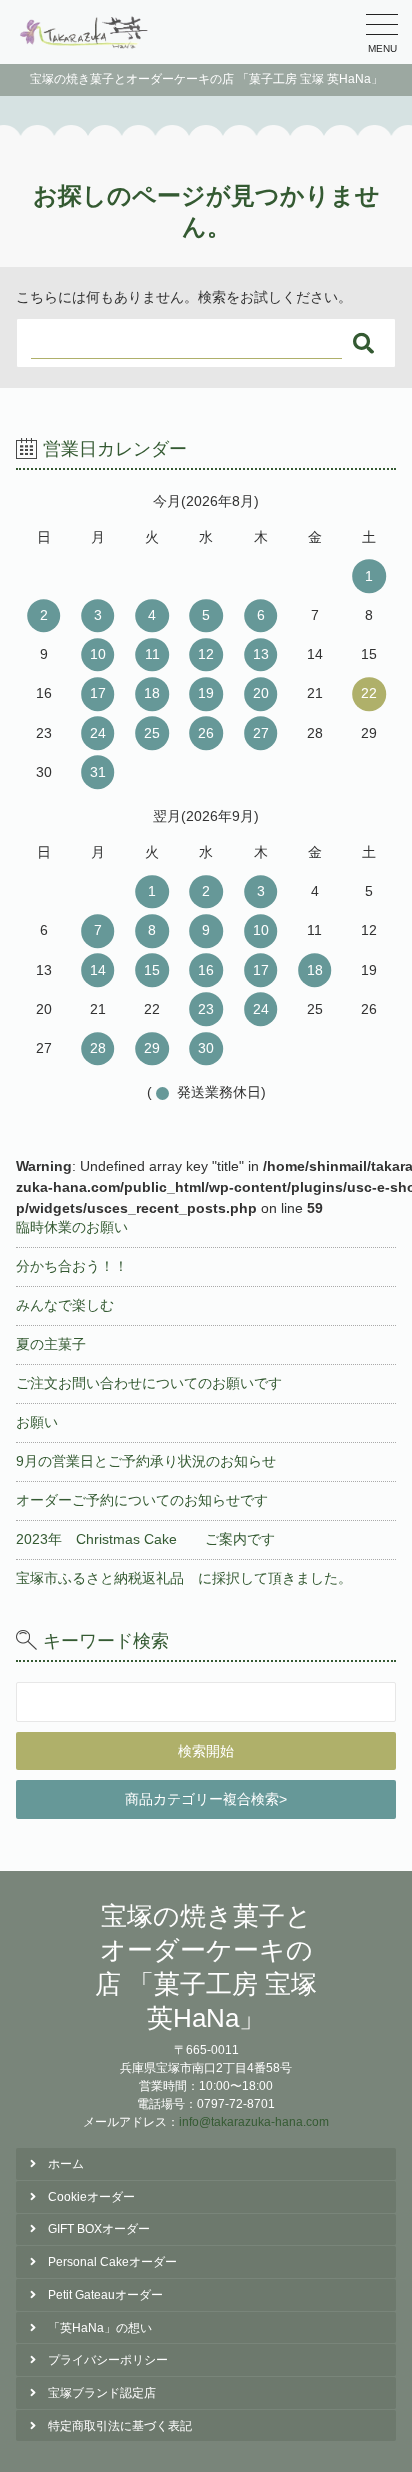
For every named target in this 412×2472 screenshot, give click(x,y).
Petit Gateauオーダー (105, 2295)
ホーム (66, 2164)
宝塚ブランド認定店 (102, 2393)
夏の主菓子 (51, 1344)
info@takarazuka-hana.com (254, 2122)
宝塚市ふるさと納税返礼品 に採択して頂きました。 (184, 1578)
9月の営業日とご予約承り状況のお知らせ (146, 1461)
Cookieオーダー (91, 2197)
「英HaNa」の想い (100, 2328)
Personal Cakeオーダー (112, 2262)
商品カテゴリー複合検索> (206, 1799)
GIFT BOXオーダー (99, 2229)
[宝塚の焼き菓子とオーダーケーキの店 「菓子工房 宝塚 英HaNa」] (85, 32)
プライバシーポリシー (108, 2360)
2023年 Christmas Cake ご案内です (145, 1539)
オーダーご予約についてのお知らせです (142, 1500)
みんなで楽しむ (65, 1305)
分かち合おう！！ (72, 1266)
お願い (37, 1422)
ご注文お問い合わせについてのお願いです (149, 1383)
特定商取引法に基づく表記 (120, 2426)
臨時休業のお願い (72, 1227)
